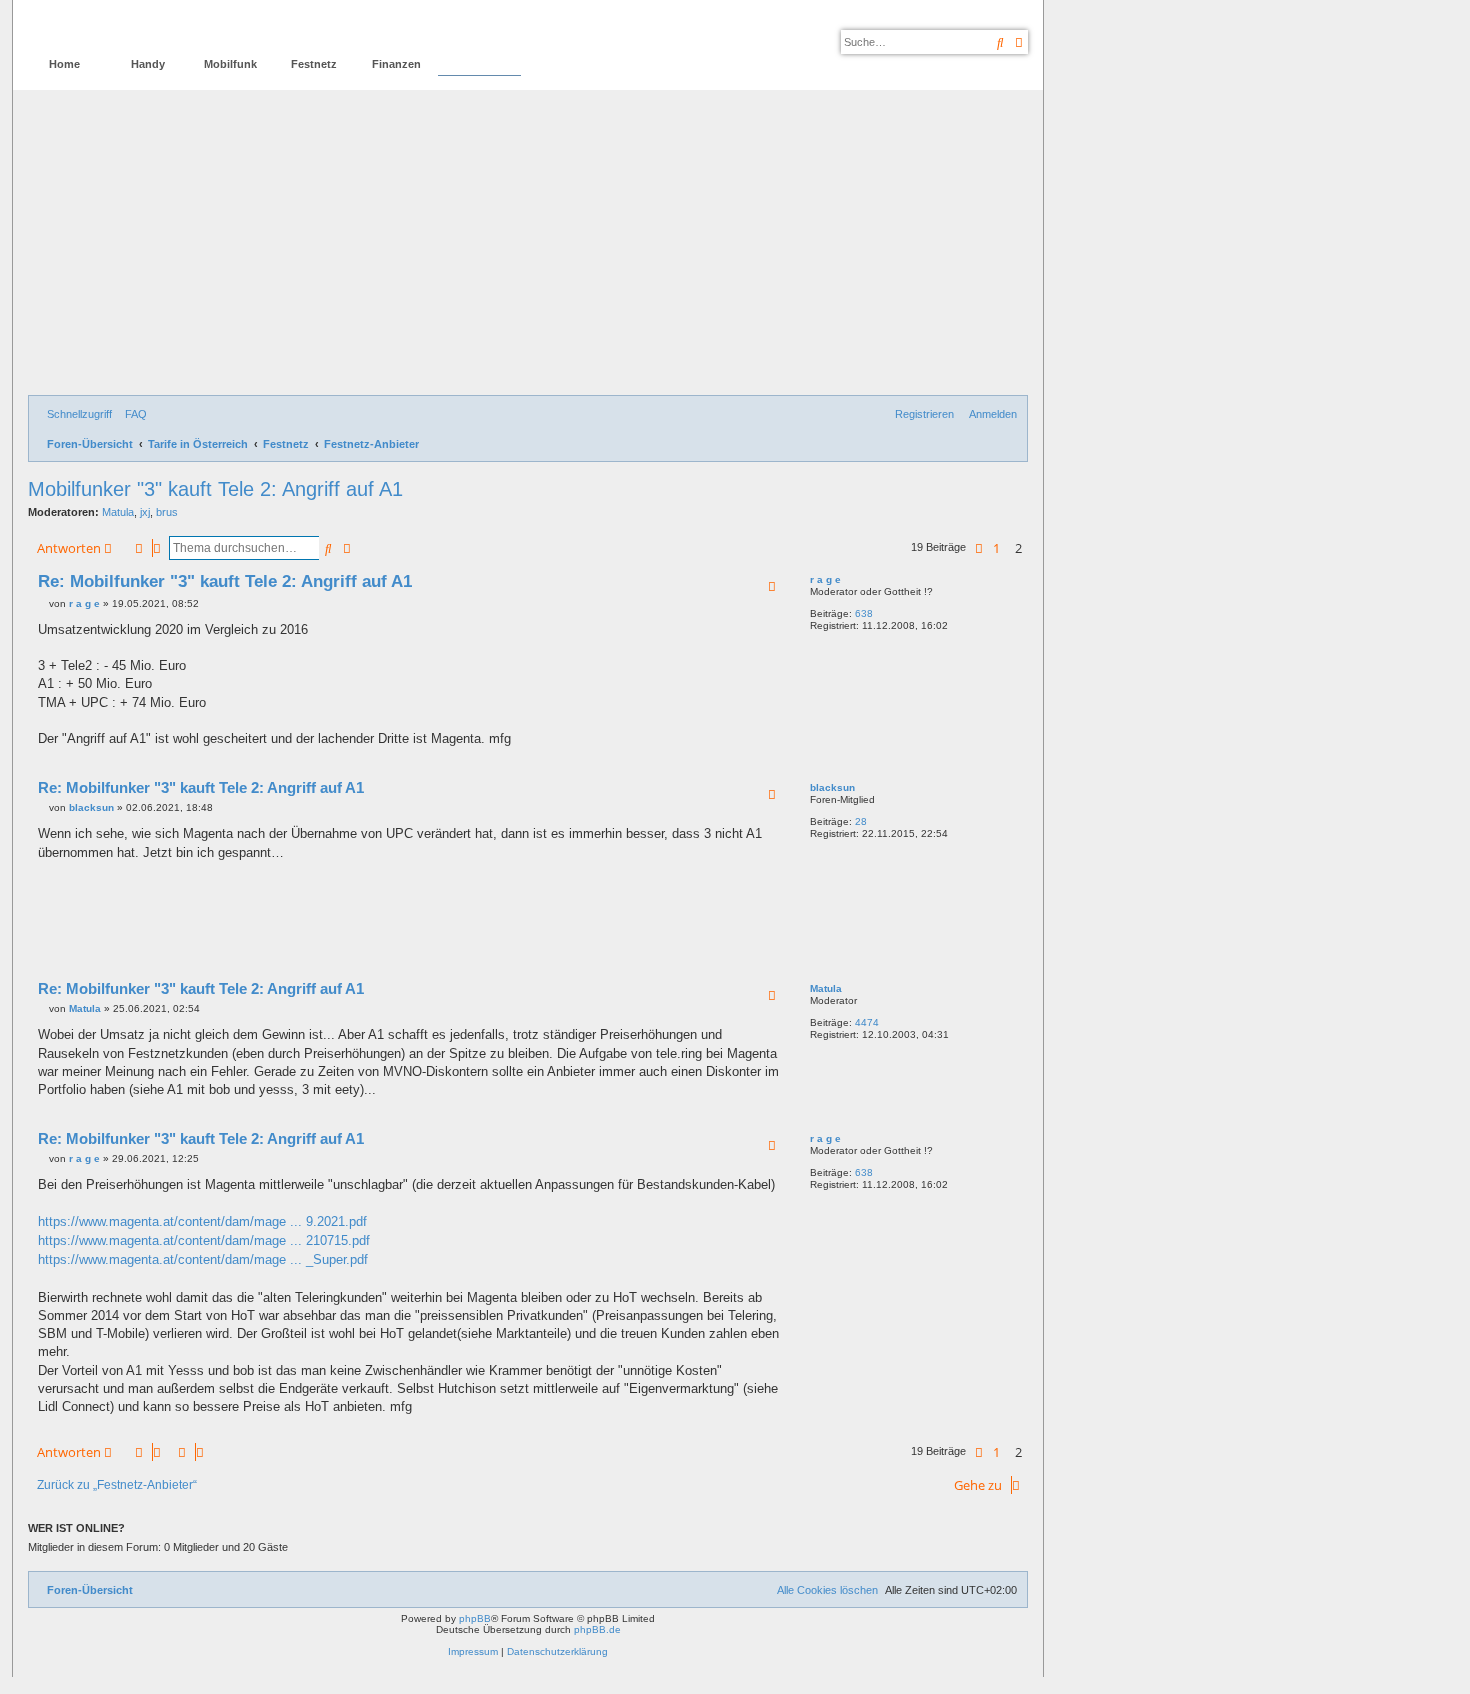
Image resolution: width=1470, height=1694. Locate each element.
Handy (148, 64)
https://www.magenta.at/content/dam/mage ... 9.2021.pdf (202, 1221)
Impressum (473, 1651)
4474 (867, 1022)
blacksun (832, 787)
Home (64, 64)
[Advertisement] (528, 245)
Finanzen (396, 64)
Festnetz (314, 64)
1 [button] (996, 548)
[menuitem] (132, 414)
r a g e (825, 579)
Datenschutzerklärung (557, 1651)
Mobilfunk (230, 64)
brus (167, 512)
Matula (118, 512)
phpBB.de (597, 1629)
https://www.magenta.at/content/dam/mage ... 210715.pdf (204, 1240)
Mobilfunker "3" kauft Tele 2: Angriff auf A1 (215, 489)
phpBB (475, 1618)
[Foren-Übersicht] (113, 25)
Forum (479, 64)
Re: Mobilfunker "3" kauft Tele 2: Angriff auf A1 (225, 581)
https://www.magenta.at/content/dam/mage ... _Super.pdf (203, 1259)
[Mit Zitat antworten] (772, 586)
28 (861, 821)
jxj (145, 512)
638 (864, 613)
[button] (979, 548)
